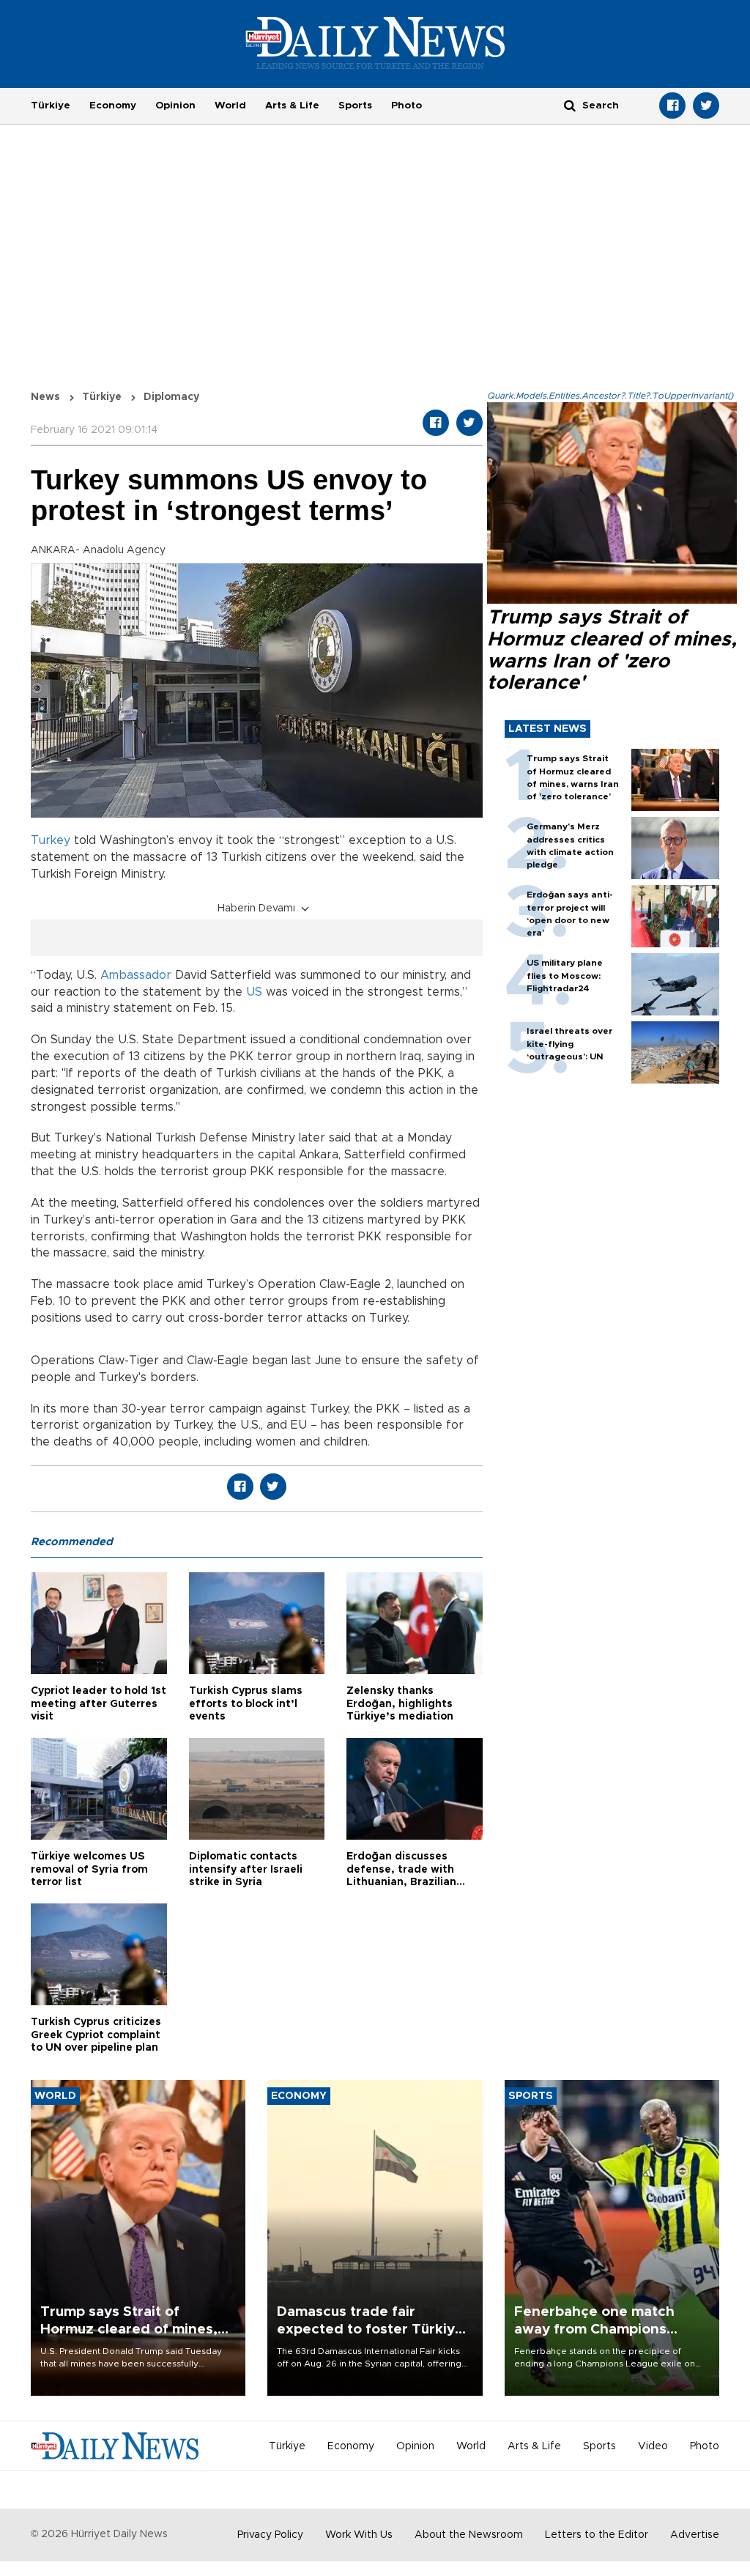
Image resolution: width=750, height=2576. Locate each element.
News (45, 397)
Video (653, 2446)
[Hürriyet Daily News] (375, 42)
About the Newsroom (469, 2535)
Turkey (51, 840)
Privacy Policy (270, 2535)
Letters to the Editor (597, 2535)
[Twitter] (706, 106)
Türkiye (51, 106)
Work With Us (359, 2535)
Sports (355, 106)
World (230, 106)
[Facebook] (672, 106)
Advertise (695, 2535)
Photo (406, 106)
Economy (113, 106)
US (254, 992)
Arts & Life (292, 106)
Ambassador (138, 975)
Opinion (175, 106)
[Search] (570, 105)
